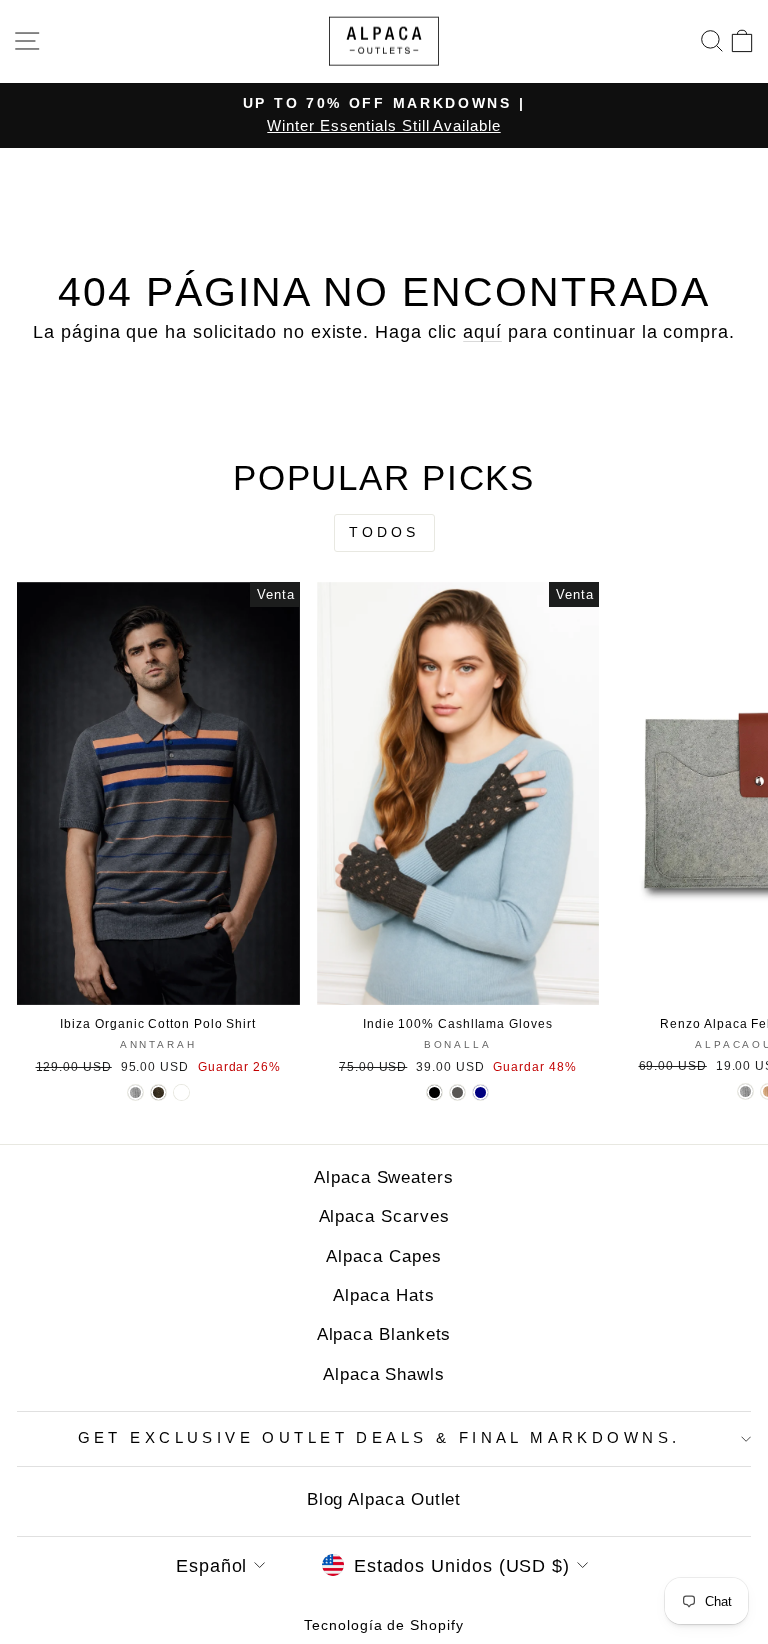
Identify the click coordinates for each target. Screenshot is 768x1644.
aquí (482, 331)
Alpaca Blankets (384, 1334)
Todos (384, 532)
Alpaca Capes (383, 1256)
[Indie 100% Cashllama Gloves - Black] (434, 1092)
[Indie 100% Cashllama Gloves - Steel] (457, 1092)
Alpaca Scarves (384, 1216)
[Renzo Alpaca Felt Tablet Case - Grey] (745, 1091)
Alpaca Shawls (384, 1374)
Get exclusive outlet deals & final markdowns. (379, 1438)
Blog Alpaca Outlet (384, 1499)
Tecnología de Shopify (383, 1625)
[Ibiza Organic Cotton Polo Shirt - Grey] (135, 1092)
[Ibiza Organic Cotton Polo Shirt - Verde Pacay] (181, 1092)
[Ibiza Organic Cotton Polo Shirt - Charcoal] (158, 1092)
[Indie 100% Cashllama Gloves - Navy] (480, 1092)
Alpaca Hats (383, 1295)
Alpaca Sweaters (384, 1177)
